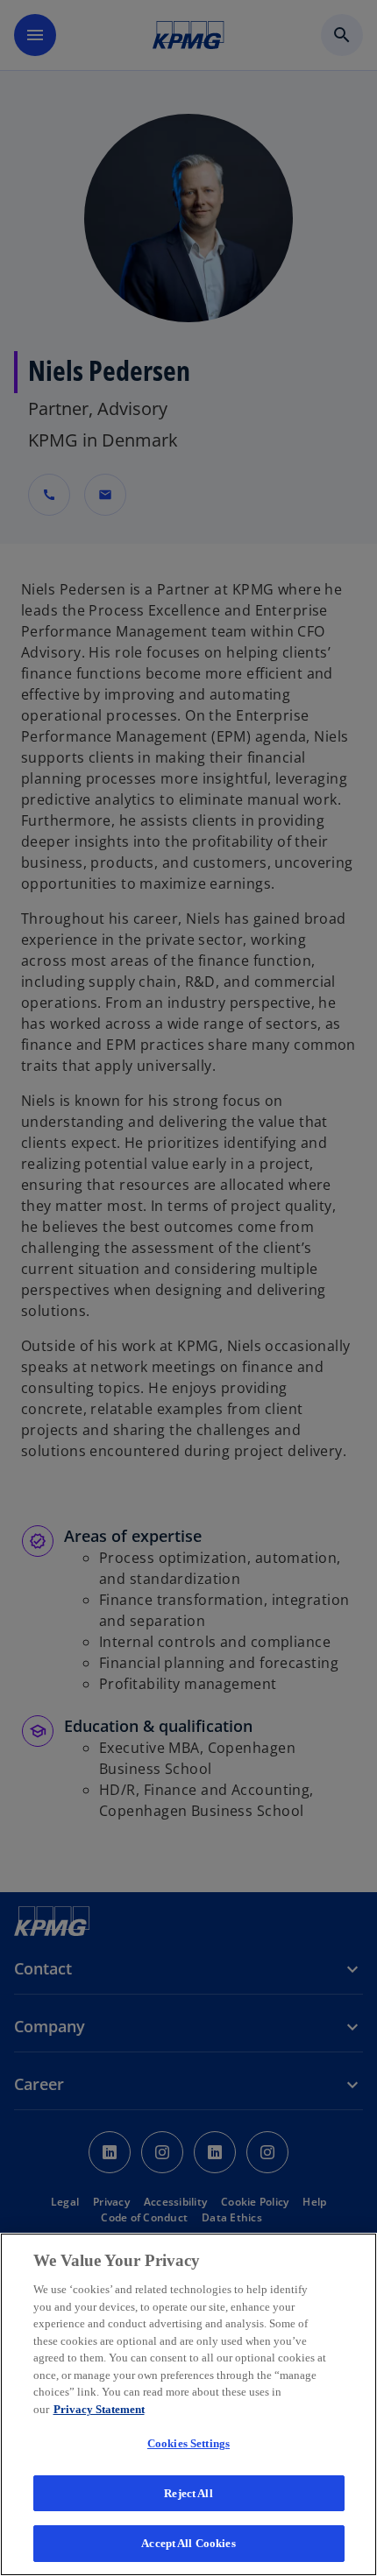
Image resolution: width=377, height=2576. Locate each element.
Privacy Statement (99, 2409)
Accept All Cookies (188, 2543)
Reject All (188, 2493)
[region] (188, 2404)
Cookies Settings (188, 2443)
